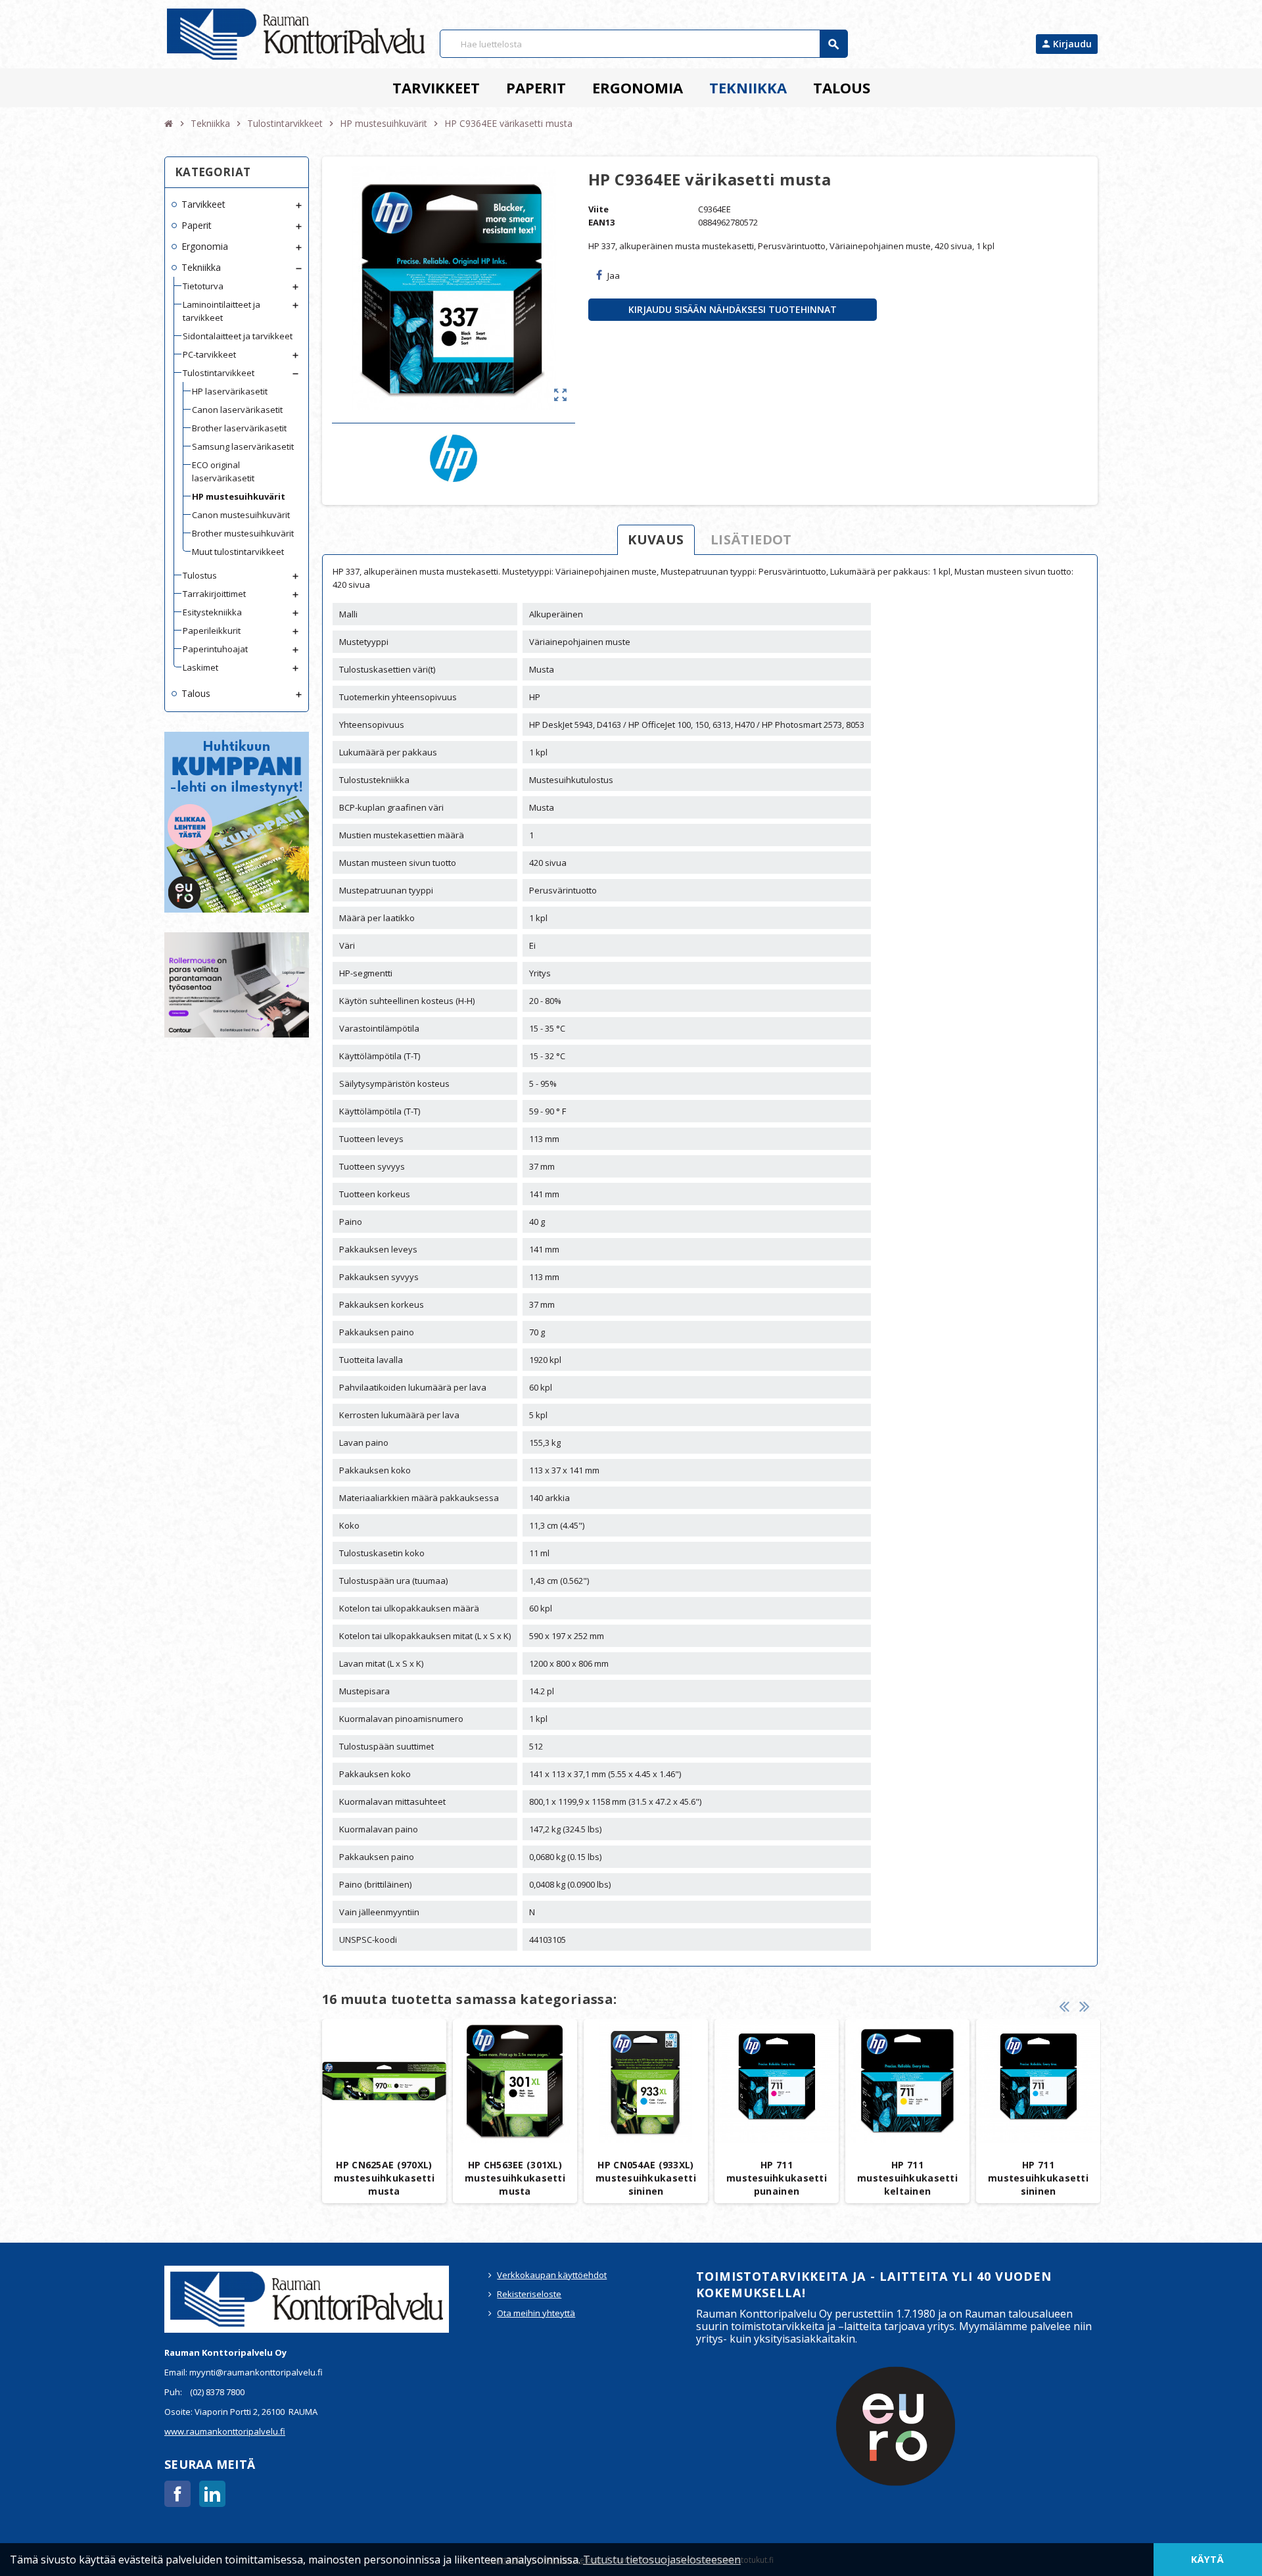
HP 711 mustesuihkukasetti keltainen (907, 2178)
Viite (598, 209)
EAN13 (601, 222)
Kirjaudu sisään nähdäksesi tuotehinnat (733, 309)
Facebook (177, 2494)
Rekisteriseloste (529, 2294)
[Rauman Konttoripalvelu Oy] (296, 34)
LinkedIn (212, 2494)
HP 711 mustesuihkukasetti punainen (777, 2178)
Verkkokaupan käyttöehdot (552, 2275)
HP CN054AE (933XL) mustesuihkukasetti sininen (646, 2178)
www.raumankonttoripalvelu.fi (225, 2431)
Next (1085, 2006)
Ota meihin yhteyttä (536, 2313)
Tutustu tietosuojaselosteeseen (662, 2560)
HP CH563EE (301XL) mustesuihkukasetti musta (515, 2178)
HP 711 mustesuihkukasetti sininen (1038, 2178)
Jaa (614, 275)
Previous (1064, 2006)
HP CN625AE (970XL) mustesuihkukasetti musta (384, 2178)
